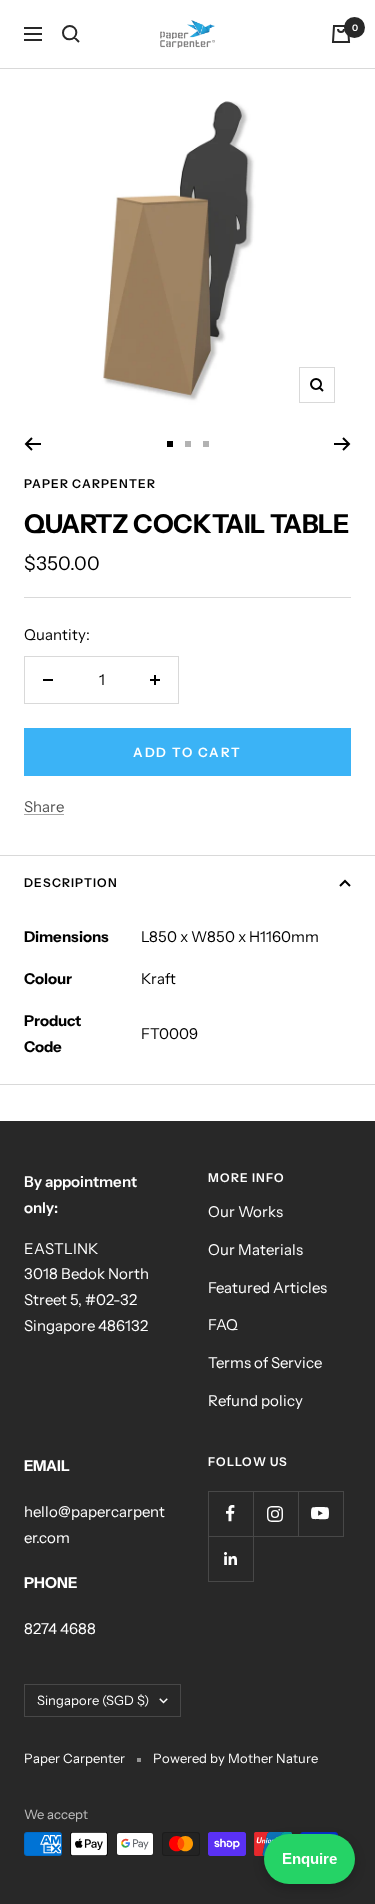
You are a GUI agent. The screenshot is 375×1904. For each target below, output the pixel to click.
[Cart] (341, 34)
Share (44, 806)
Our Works (245, 1211)
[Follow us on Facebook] (230, 1513)
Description (71, 882)
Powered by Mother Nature (235, 1758)
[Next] (342, 444)
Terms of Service (265, 1362)
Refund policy (255, 1400)
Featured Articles (267, 1287)
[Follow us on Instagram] (275, 1513)
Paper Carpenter (90, 483)
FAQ (223, 1324)
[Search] (71, 34)
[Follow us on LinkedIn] (230, 1558)
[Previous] (32, 444)
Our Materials (255, 1249)
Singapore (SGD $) (93, 1700)
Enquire (309, 1858)
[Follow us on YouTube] (320, 1513)
